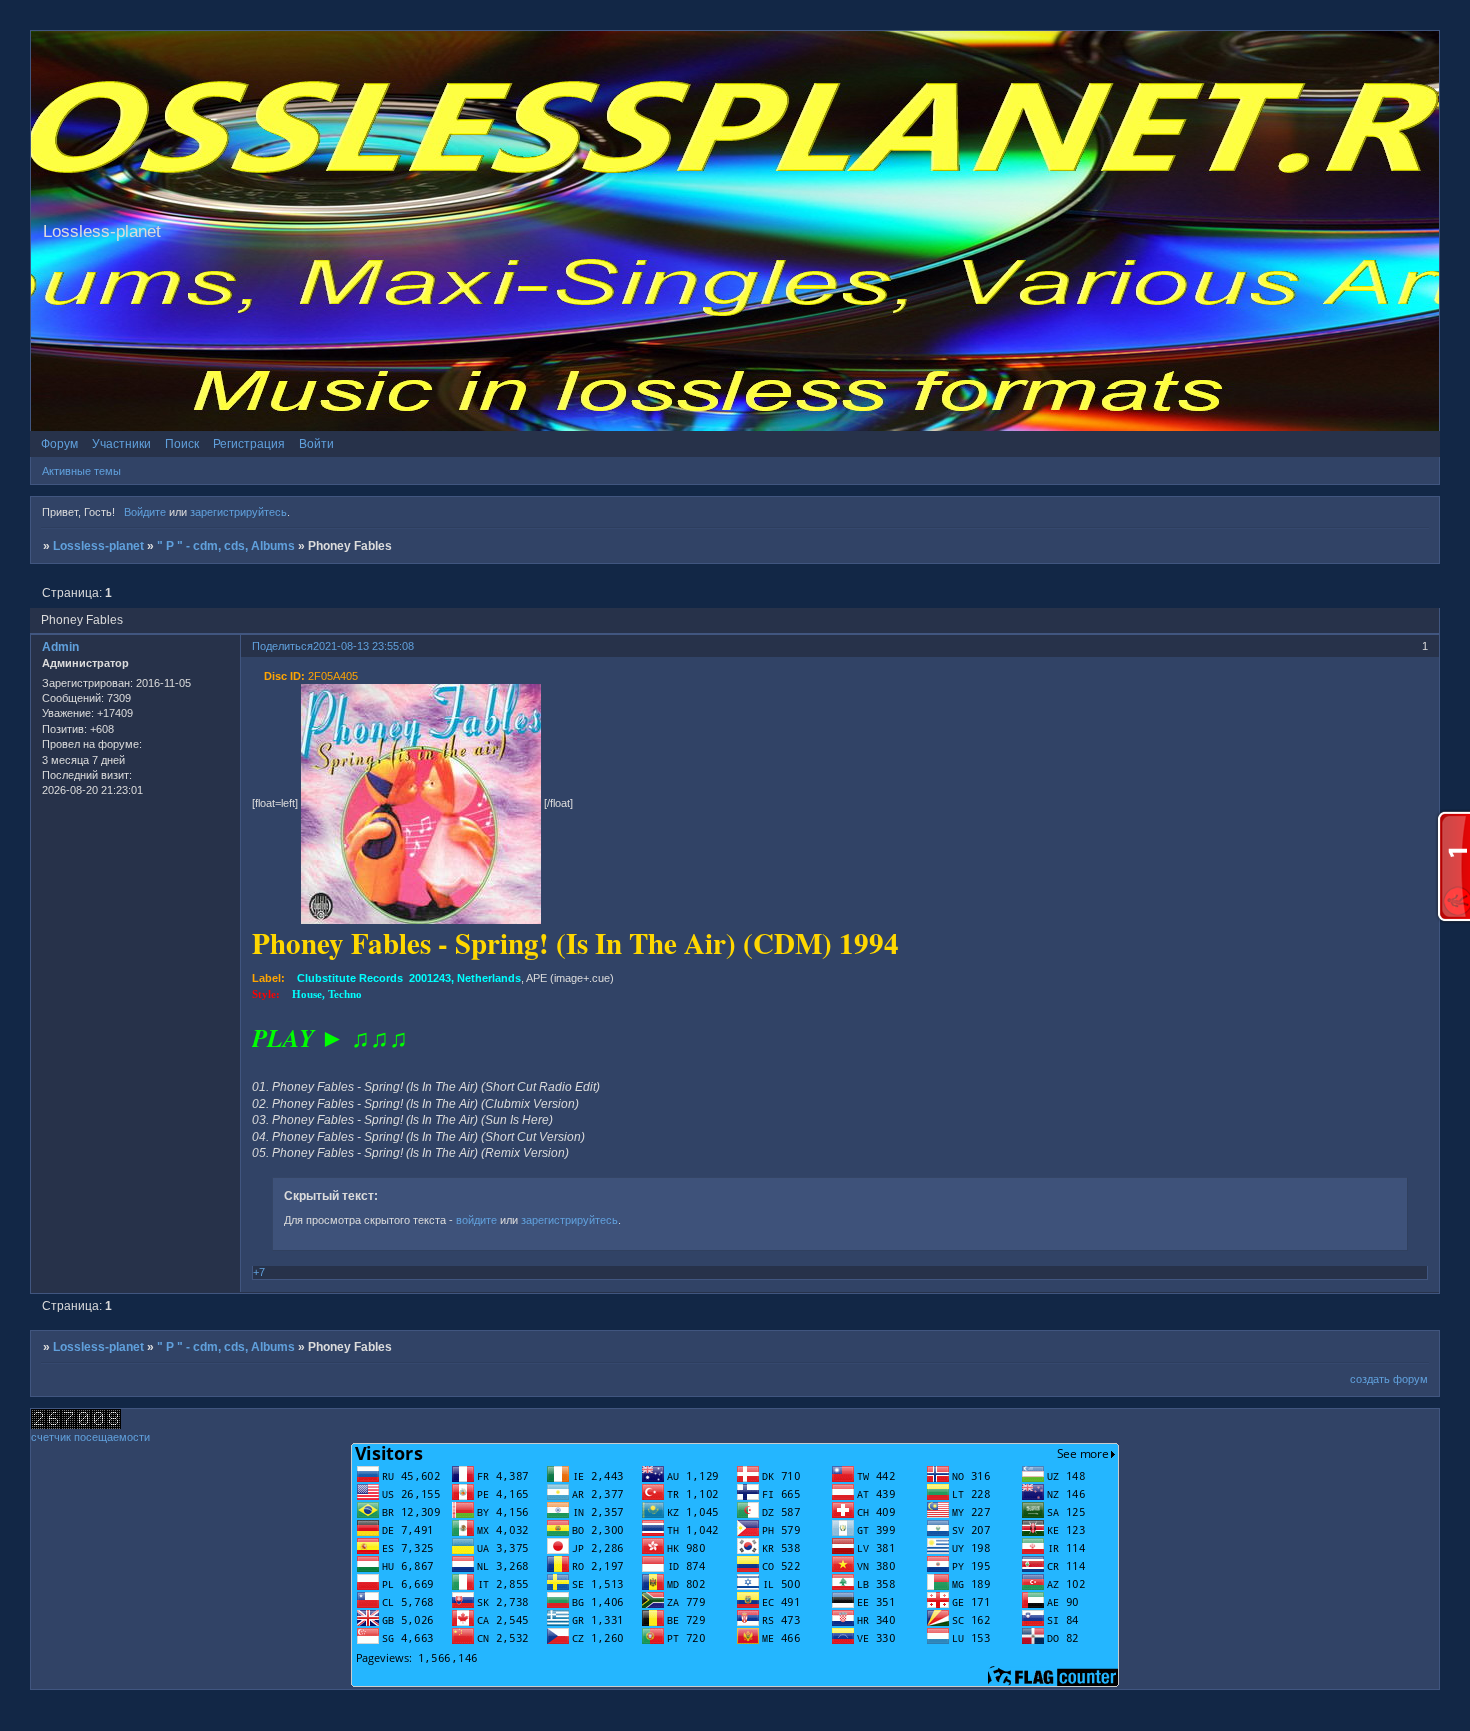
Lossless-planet (98, 546)
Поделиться (282, 646)
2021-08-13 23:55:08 (363, 646)
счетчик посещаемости (90, 1437)
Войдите (145, 512)
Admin (60, 647)
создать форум (1389, 1379)
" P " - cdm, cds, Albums (226, 546)
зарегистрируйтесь (238, 512)
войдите (476, 1220)
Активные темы (81, 471)
